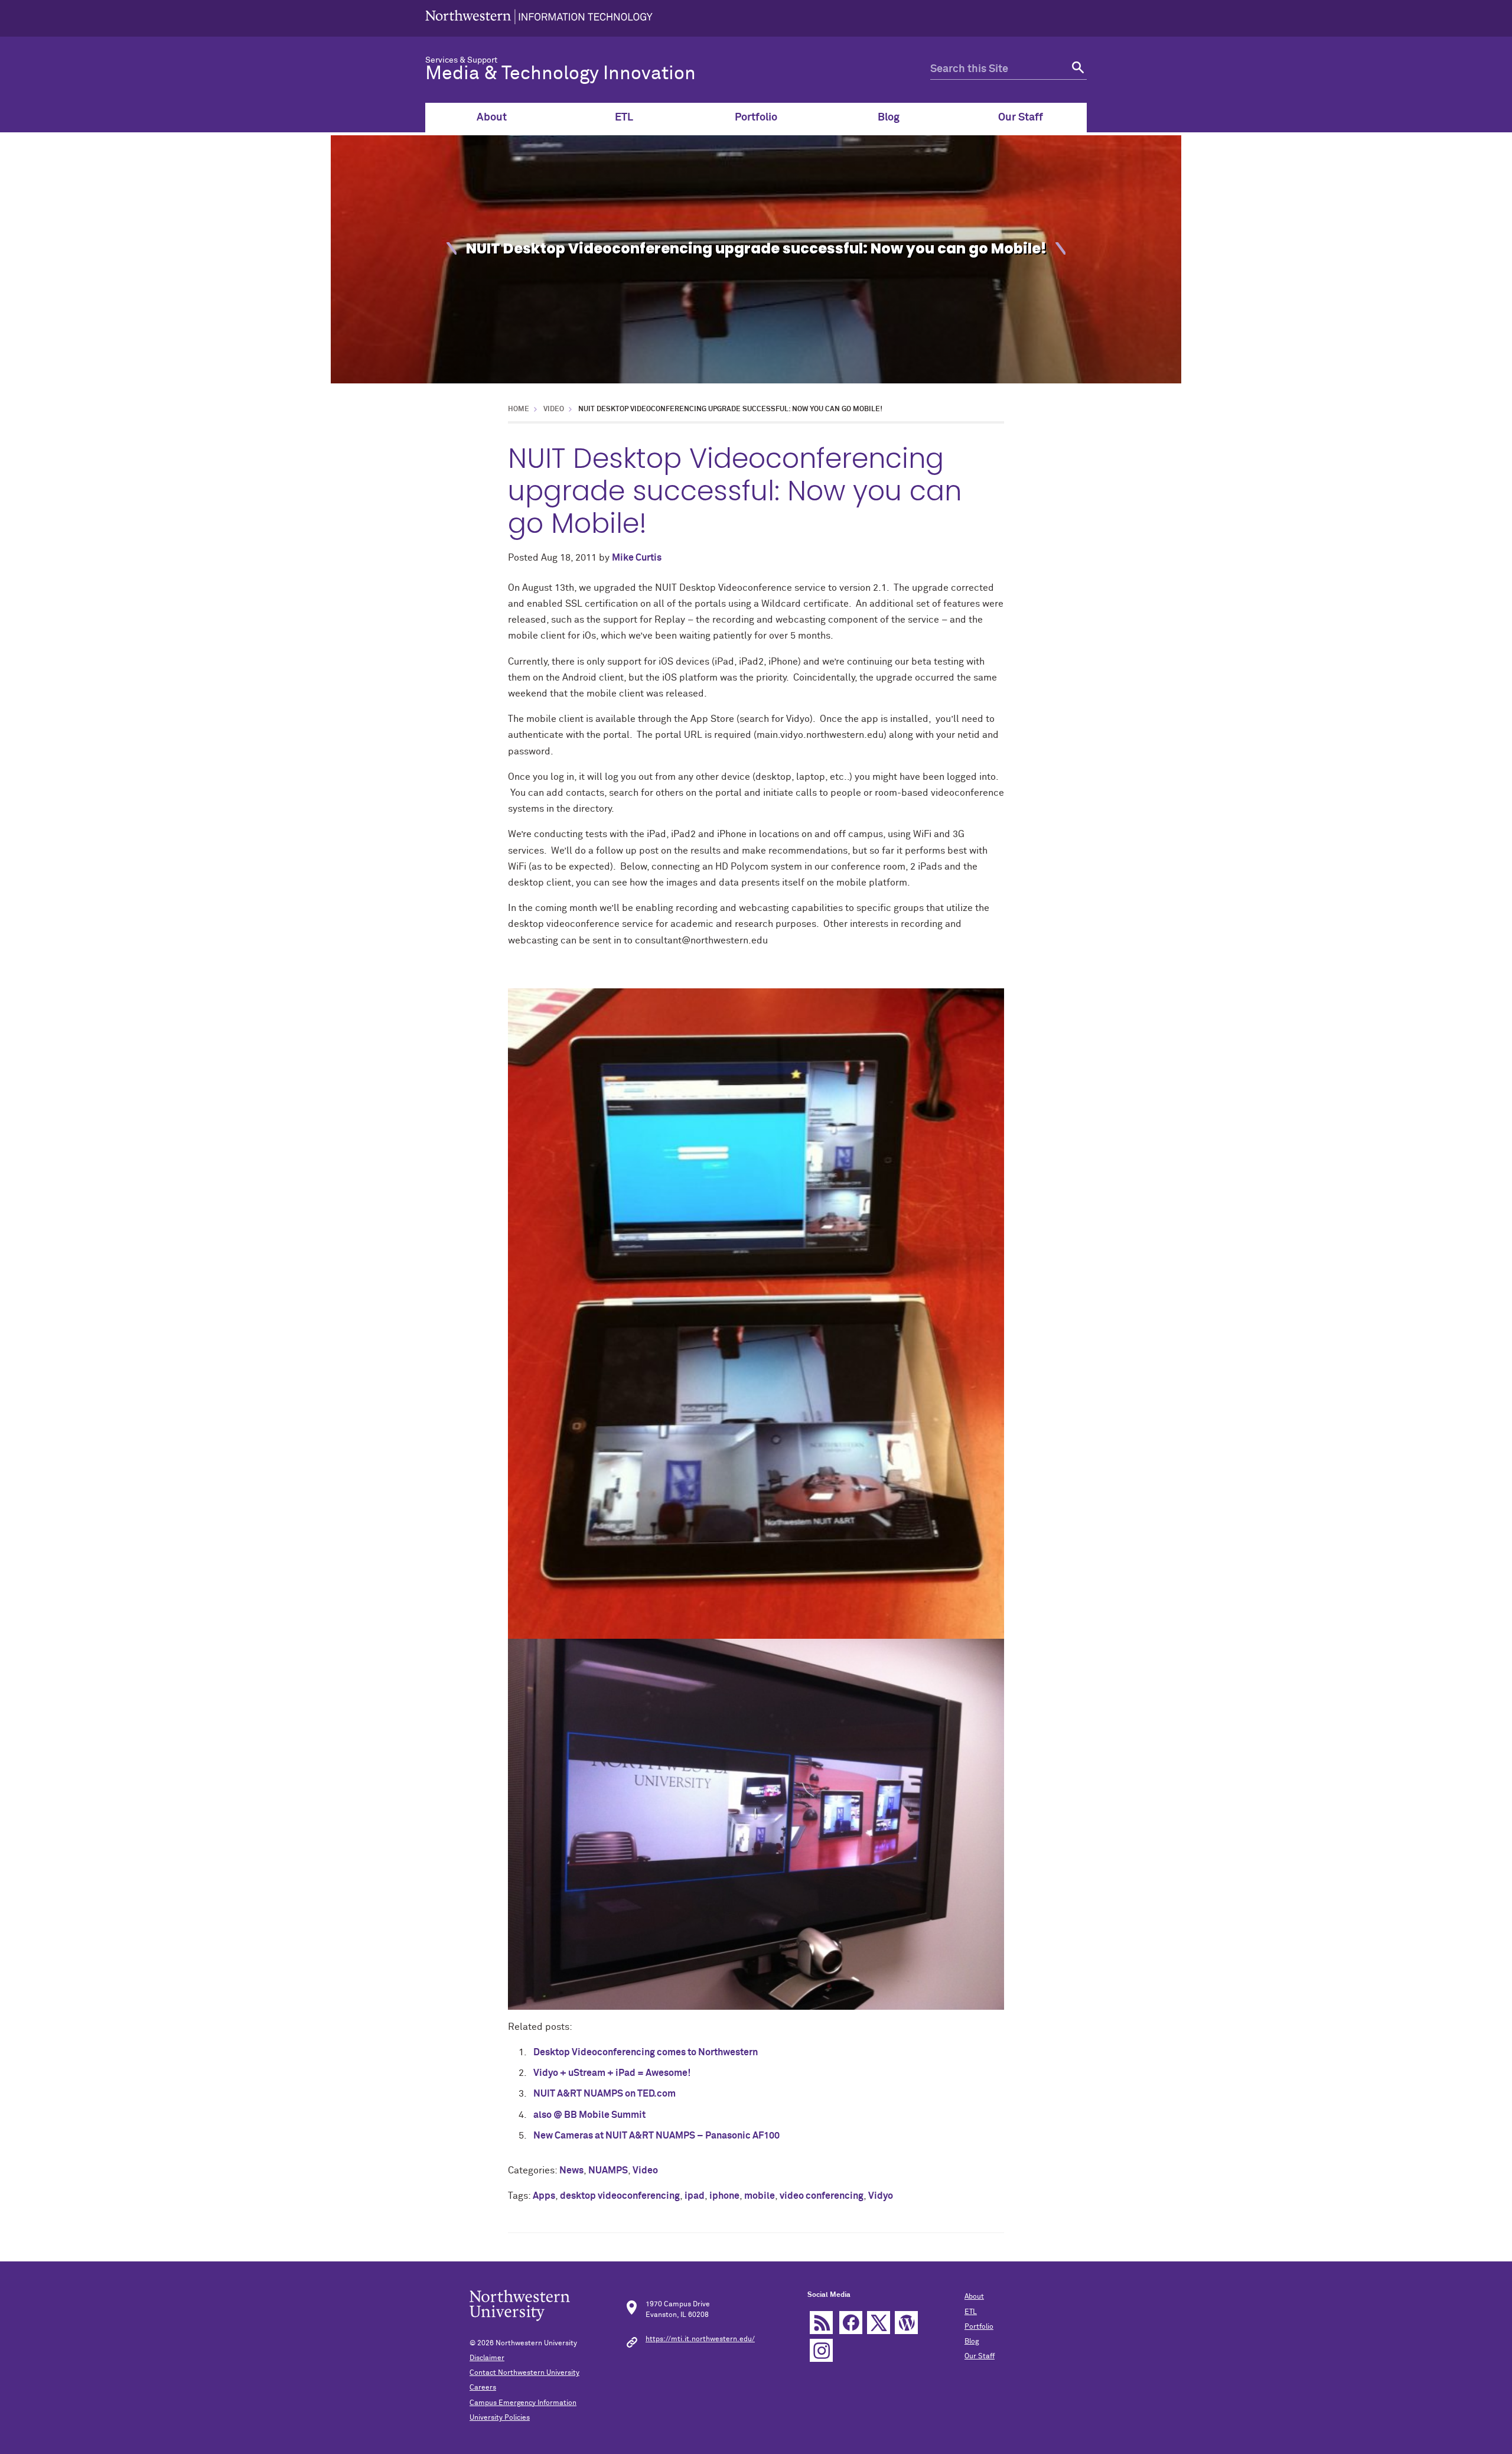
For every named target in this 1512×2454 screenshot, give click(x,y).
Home (519, 409)
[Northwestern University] (539, 18)
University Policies (500, 2418)
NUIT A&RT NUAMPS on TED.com (605, 2094)
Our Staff (1021, 118)
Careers (483, 2388)
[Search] (1076, 69)
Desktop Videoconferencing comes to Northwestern (646, 2052)
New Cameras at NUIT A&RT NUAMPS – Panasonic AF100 (656, 2136)
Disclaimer (487, 2358)
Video (554, 409)
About (492, 118)
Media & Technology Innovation (561, 74)
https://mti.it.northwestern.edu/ (700, 2339)
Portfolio (756, 118)
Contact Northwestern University (524, 2373)
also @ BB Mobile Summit (589, 2115)
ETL (624, 118)
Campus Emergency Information (523, 2403)
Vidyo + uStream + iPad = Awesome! (612, 2073)
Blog (889, 118)
